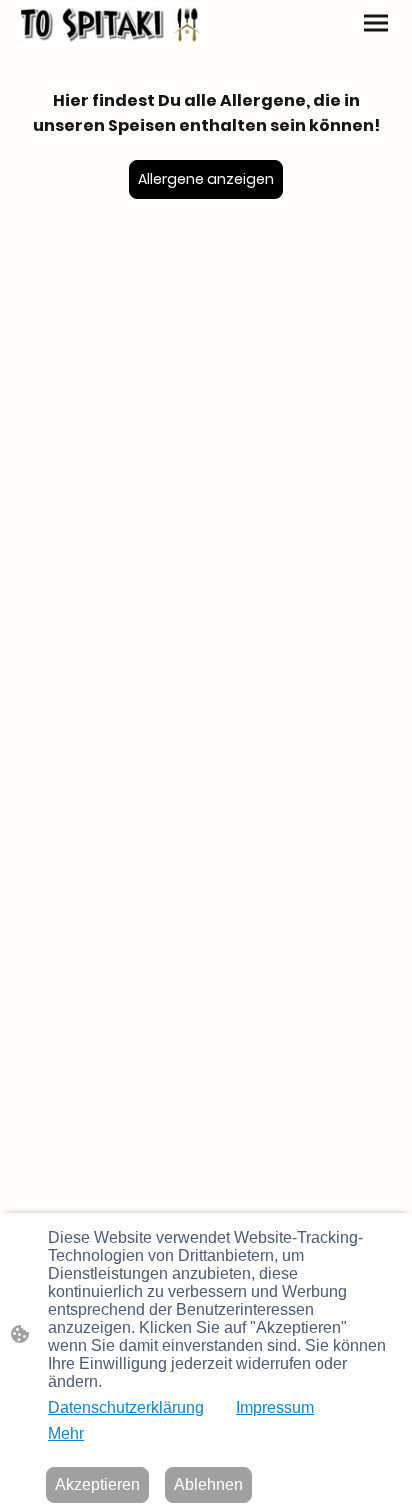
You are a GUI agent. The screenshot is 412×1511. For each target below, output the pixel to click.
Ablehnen (208, 1484)
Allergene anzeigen (206, 179)
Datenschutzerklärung (126, 1407)
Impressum (275, 1407)
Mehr (66, 1433)
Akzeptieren (97, 1484)
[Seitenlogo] (111, 25)
